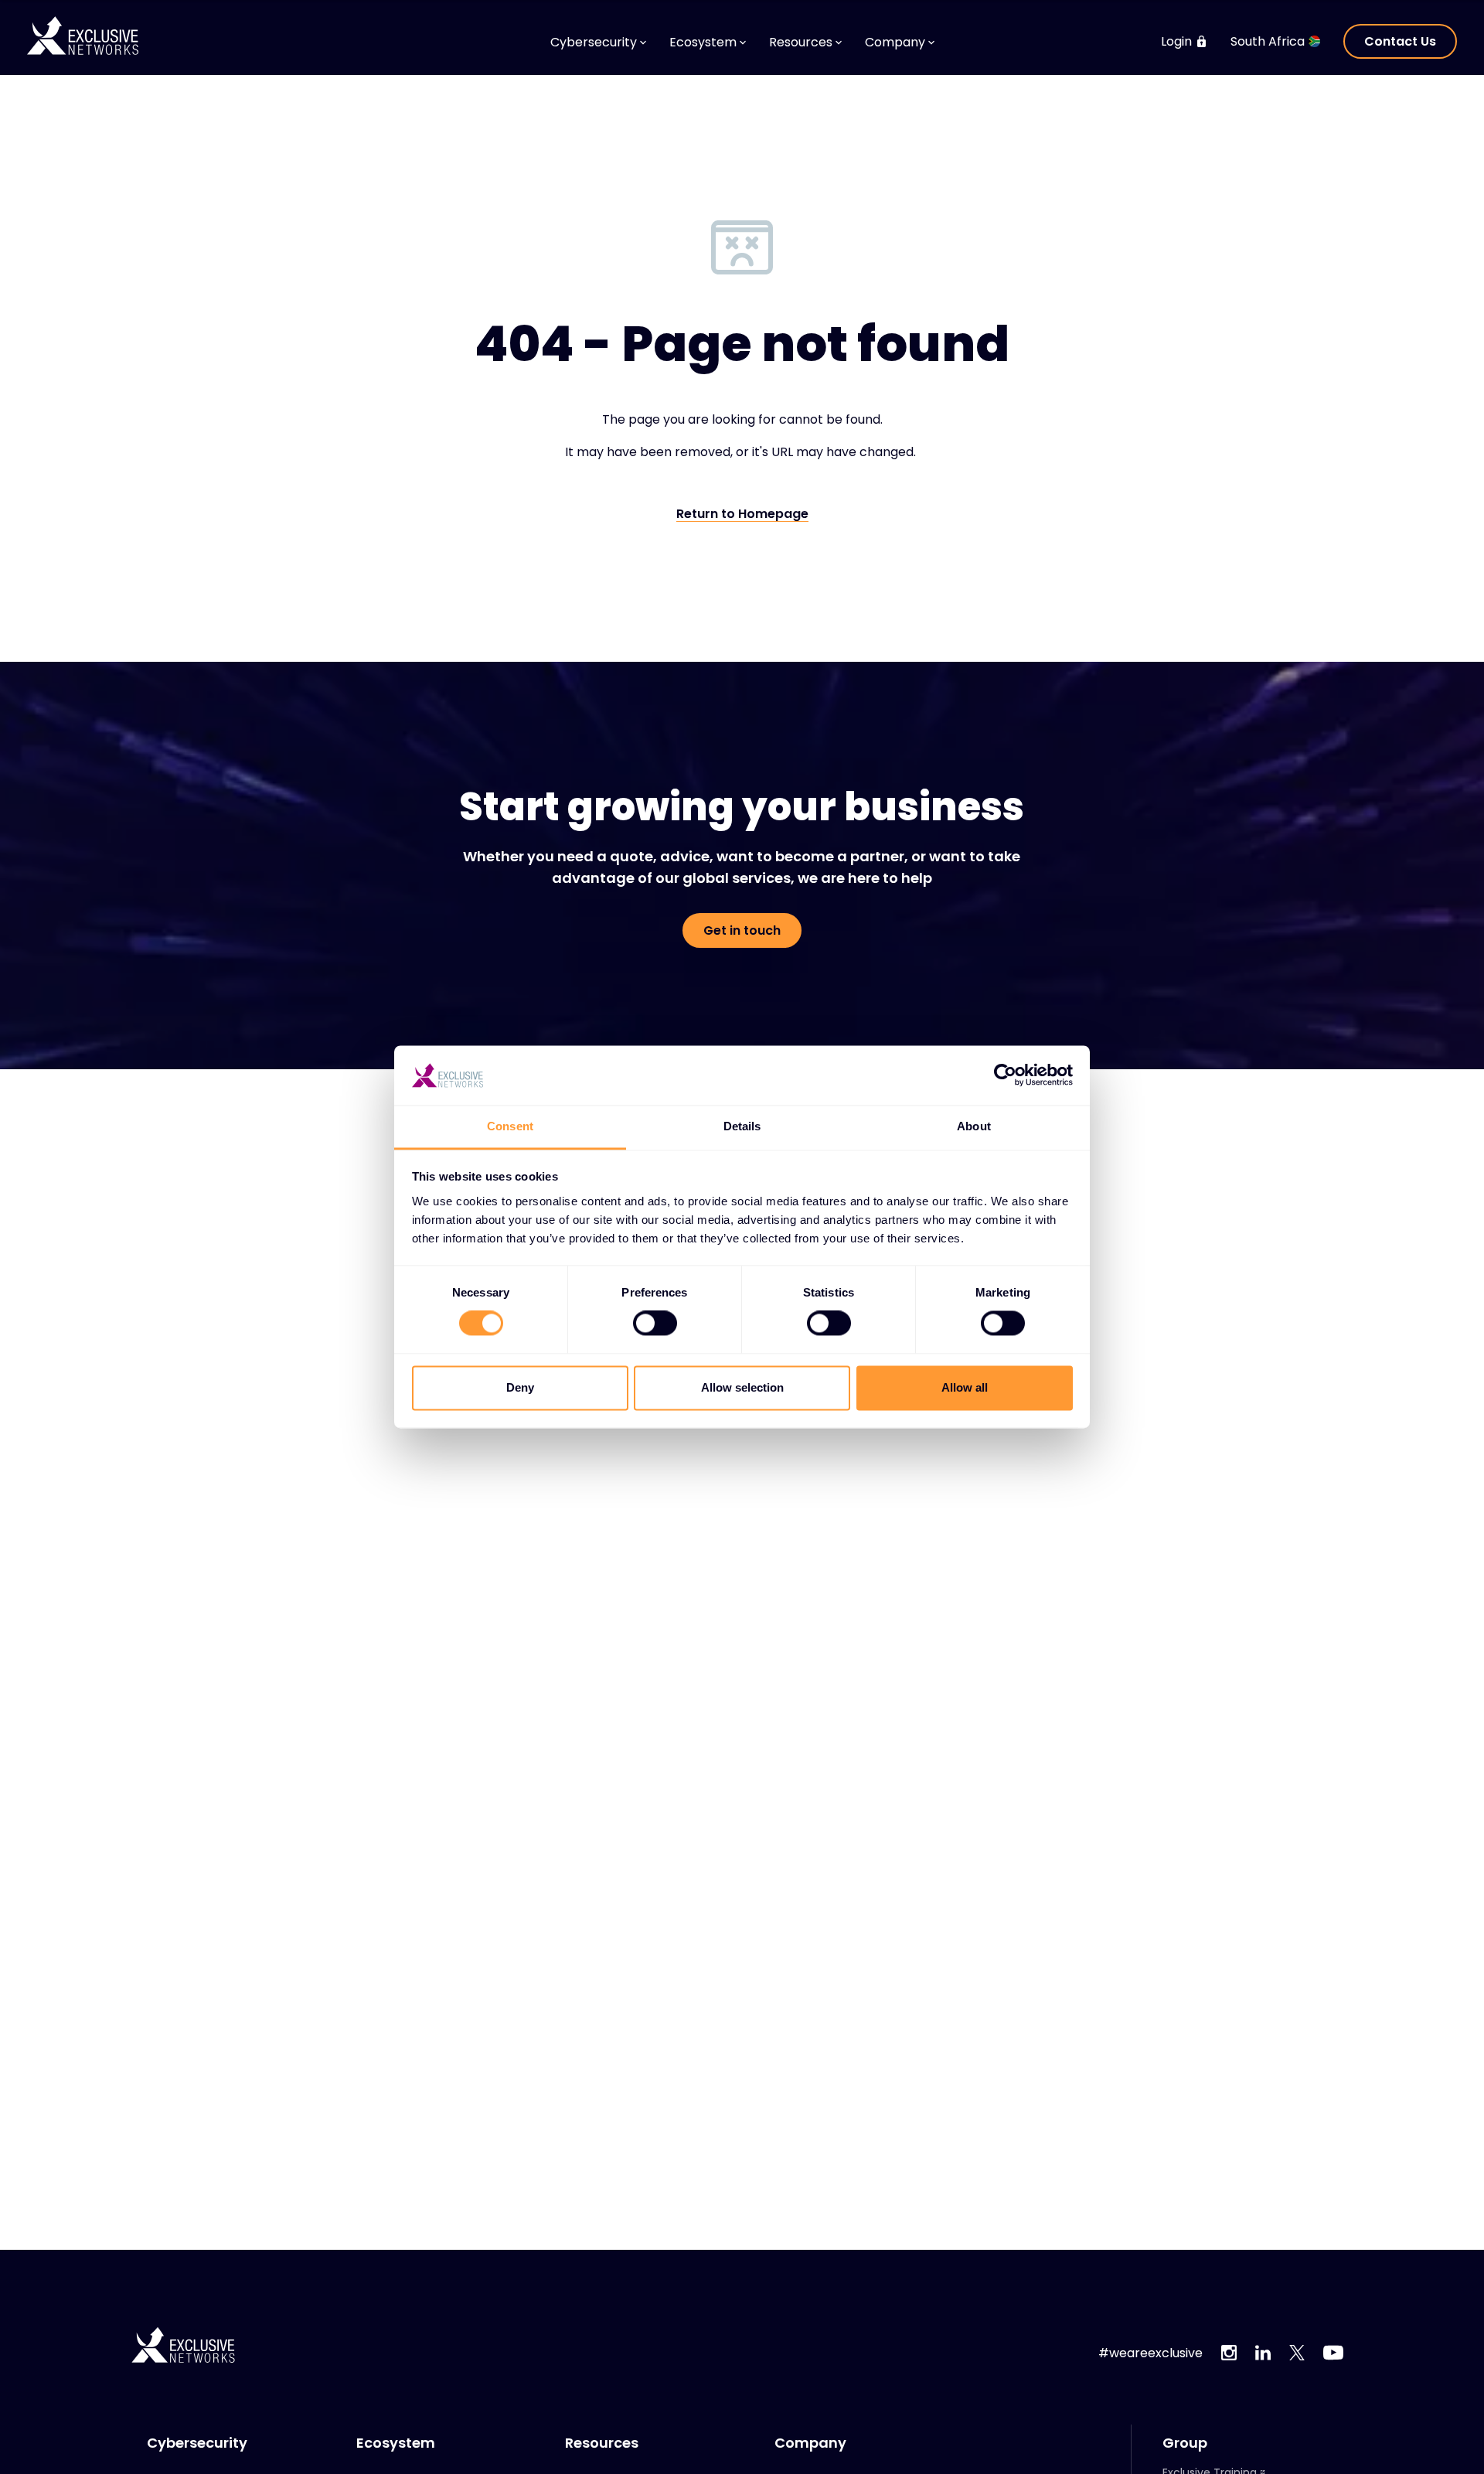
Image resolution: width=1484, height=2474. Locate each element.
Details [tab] (742, 1126)
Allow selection (742, 1387)
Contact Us (1400, 41)
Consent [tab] (510, 1126)
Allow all (965, 1387)
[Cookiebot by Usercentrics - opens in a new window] (1005, 1075)
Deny (520, 1387)
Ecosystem (396, 2443)
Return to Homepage (742, 515)
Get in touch (742, 930)
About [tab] (974, 1126)
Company (810, 2443)
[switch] (655, 1324)
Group (1185, 2443)
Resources (602, 2443)
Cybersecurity (197, 2443)
